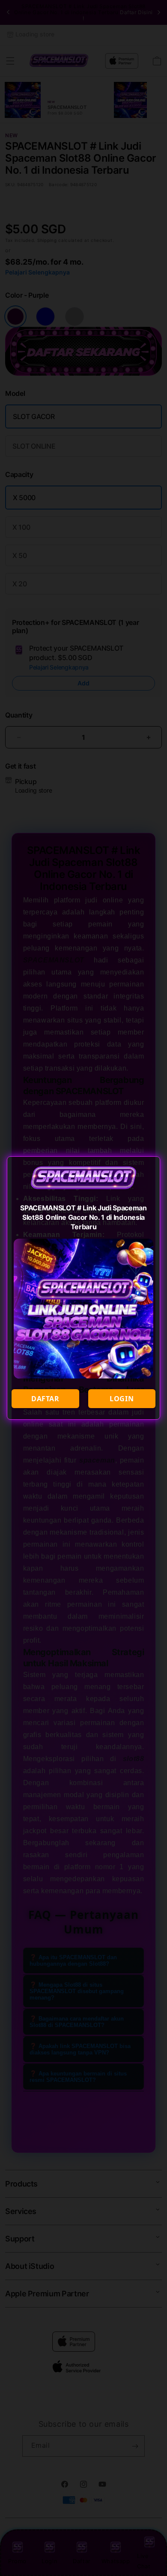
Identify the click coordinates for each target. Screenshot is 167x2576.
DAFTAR (45, 1399)
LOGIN (122, 1399)
